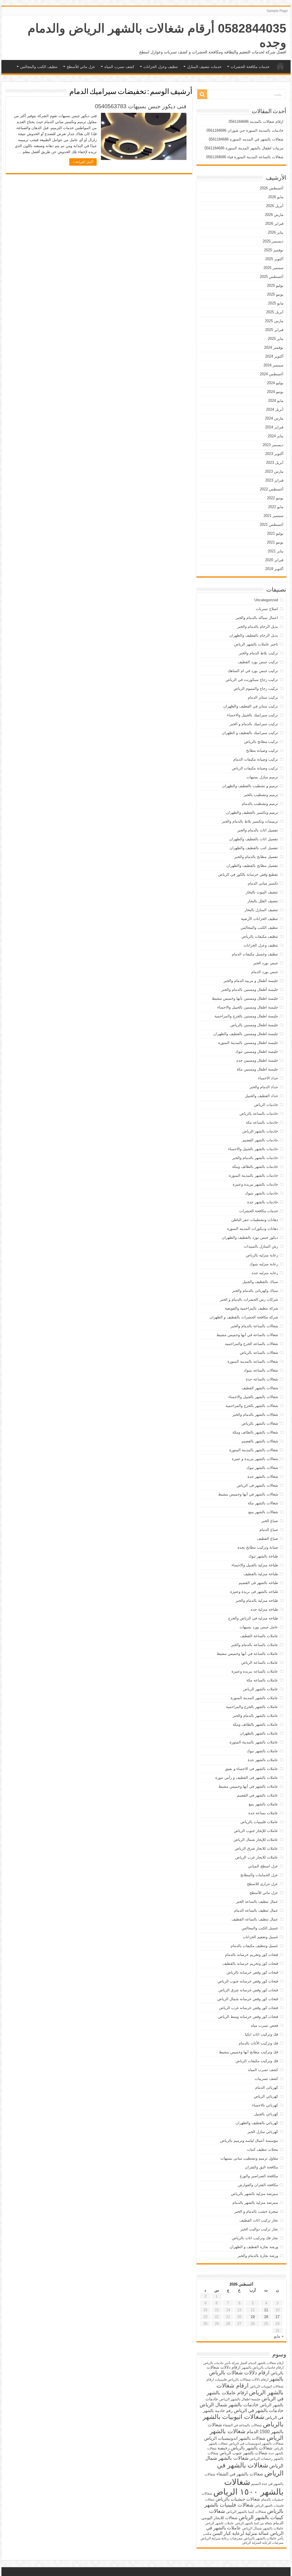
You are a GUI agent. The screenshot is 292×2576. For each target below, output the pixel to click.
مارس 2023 (274, 471)
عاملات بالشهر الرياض (260, 1689)
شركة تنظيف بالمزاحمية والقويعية (252, 1308)
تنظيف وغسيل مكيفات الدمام (255, 954)
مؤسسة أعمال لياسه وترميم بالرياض (249, 2141)
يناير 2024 (276, 436)
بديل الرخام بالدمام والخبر (258, 627)
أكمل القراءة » (83, 162)
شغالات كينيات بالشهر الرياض (246, 2514)
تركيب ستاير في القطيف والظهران (251, 706)
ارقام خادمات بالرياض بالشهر (262, 2367)
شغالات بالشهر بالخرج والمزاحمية (252, 1406)
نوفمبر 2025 (274, 250)
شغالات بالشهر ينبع (263, 1512)
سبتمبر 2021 (273, 516)
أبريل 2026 (275, 206)
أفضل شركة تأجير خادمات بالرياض (225, 2363)
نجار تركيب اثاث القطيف (259, 2220)
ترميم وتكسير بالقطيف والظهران (252, 812)
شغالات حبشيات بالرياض (238, 2499)
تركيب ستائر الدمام (263, 697)
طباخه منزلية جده (264, 1609)
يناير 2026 (276, 232)
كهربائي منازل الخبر (263, 2132)
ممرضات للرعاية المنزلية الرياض (263, 2543)
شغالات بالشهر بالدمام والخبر (255, 1415)
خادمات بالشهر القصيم (260, 1140)
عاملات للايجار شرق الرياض (256, 1848)
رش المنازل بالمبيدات (261, 1246)
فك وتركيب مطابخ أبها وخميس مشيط (249, 2052)
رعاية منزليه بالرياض (262, 1255)
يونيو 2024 (275, 392)
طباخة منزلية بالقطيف (261, 1574)
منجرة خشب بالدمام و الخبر (256, 2211)
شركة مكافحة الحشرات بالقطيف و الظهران (244, 1317)
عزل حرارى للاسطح (262, 1884)
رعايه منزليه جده (265, 1273)
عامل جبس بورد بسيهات (259, 1627)
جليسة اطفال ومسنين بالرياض (254, 1025)
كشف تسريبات (266, 2079)
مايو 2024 (276, 401)
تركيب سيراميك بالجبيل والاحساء (253, 715)
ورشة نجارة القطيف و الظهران (254, 2247)
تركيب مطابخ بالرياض (261, 742)
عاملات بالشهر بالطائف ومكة (255, 1724)
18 (266, 2317)
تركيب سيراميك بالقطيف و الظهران (250, 733)
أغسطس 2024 (272, 374)
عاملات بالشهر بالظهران (259, 1733)
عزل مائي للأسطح (81, 67)
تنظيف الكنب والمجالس (39, 67)
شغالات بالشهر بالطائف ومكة (255, 1432)
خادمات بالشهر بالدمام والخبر (255, 1158)
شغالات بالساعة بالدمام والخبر (254, 1326)
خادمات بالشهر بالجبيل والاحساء (253, 1149)
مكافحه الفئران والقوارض (258, 2185)
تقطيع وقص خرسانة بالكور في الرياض (248, 874)
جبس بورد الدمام (265, 972)
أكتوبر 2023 (274, 454)
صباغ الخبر (270, 1521)
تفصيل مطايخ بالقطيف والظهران (252, 866)
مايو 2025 (276, 303)
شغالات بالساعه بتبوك (261, 1370)
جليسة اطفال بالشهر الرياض (240, 2399)
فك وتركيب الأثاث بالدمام (258, 2043)
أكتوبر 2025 (274, 259)
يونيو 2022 (275, 498)
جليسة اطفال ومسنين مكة (257, 1069)
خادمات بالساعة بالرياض (259, 1113)
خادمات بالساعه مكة (262, 1122)
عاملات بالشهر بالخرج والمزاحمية (252, 1707)
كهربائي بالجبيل (266, 2114)
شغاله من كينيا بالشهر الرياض (254, 2523)
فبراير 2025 (274, 330)
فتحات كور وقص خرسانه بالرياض (252, 1972)
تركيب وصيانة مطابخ (262, 750)
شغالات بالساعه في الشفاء (242, 2425)
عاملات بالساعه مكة (262, 1680)
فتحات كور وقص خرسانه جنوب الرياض (248, 1981)
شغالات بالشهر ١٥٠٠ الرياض (248, 2487)
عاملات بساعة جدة (263, 1813)
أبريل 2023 (275, 463)
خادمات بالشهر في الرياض (259, 2410)
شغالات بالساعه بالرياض (259, 1353)
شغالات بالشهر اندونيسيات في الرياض (256, 2443)
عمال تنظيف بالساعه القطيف (255, 1919)
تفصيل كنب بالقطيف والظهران (254, 848)
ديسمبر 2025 (273, 241)
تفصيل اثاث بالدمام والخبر (258, 830)
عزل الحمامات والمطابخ (259, 1875)
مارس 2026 (274, 215)
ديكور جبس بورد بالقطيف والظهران (250, 1237)
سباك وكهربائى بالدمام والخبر (255, 1291)
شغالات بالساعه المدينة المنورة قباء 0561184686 (245, 157)
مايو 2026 (276, 197)
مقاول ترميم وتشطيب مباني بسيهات (249, 2158)
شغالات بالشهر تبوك (262, 1468)
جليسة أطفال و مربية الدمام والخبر (251, 981)
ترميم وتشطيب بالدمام (260, 804)
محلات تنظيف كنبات (262, 2149)
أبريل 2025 (275, 312)
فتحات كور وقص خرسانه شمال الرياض (248, 1999)
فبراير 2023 (274, 480)
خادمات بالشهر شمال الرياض (229, 2405)
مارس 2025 (274, 321)
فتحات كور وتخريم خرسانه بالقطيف (250, 1963)
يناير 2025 (276, 339)
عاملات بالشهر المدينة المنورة (254, 1698)
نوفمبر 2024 (274, 347)
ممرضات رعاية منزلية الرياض (221, 2538)
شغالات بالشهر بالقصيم (260, 1441)
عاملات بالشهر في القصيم (257, 1795)
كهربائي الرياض (266, 2096)
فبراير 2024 (274, 427)
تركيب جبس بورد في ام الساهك (253, 671)
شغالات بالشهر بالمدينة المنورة (254, 1450)
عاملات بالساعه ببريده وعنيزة (255, 1671)
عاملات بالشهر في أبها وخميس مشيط (248, 1786)
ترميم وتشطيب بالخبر (261, 795)
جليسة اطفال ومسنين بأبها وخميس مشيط (245, 998)
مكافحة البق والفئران (261, 2167)
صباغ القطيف (267, 1538)
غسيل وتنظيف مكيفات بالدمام (254, 1946)
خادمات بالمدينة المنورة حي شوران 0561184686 (245, 130)
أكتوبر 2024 (274, 356)
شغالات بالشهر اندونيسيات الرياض (235, 2438)
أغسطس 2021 (272, 525)
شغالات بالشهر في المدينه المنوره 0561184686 (246, 139)
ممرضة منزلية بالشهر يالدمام (255, 2203)
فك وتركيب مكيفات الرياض (257, 2061)
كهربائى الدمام (267, 2087)
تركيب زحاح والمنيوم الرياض (256, 688)
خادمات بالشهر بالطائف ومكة (255, 1167)
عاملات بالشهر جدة (263, 1760)
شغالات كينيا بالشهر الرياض (246, 2512)
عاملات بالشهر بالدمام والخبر (255, 1716)
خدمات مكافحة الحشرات (250, 67)
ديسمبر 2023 (273, 445)
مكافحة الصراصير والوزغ (259, 2176)
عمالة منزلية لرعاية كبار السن (241, 2533)
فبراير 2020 (274, 560)
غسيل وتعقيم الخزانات (260, 1937)
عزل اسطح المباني (263, 1866)
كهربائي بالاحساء (265, 2105)
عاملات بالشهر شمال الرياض (263, 2528)
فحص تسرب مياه (264, 2025)
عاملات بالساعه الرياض (260, 1662)
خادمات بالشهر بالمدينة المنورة (254, 1175)
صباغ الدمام (269, 1530)
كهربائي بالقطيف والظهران (257, 2123)
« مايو (279, 2336)
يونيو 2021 (275, 542)
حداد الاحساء (268, 1078)
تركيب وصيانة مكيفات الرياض (255, 768)
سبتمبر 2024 (273, 365)
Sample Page (277, 11)
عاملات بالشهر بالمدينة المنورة (254, 1742)
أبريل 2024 (275, 409)
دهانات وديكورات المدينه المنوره (253, 1229)
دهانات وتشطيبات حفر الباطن (255, 1220)
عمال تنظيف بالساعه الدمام (256, 1910)
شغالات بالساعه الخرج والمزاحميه (252, 1344)
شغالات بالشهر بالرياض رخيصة (245, 2448)
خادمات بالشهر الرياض (260, 1131)
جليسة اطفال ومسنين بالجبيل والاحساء (248, 1007)
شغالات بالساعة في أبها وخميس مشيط (247, 1335)
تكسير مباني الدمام (263, 883)
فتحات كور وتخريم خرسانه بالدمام (252, 1955)
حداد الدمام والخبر (264, 1087)
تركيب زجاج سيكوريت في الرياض (252, 680)
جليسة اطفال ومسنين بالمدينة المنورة (248, 1043)
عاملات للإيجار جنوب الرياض (256, 1831)
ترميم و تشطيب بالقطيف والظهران (250, 786)
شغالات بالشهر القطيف (260, 1388)
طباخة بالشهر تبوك (263, 1556)
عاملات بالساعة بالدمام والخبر (255, 1645)
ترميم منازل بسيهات (262, 777)
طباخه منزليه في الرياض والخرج (253, 1618)
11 (266, 2310)
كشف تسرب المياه (119, 67)
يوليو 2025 (275, 285)
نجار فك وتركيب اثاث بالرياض (255, 2238)
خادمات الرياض (266, 1105)
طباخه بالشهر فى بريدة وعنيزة (254, 1592)
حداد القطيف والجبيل (261, 1096)
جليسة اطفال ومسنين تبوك (257, 1052)
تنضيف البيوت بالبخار (262, 892)
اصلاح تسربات (267, 609)
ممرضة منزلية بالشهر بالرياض (255, 2194)
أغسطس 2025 (272, 277)
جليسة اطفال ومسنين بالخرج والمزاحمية (246, 1016)
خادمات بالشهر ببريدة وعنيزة (255, 1184)
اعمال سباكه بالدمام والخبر (257, 618)
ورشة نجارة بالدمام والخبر (258, 2256)
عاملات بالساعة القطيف (259, 1636)
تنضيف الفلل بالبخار (263, 901)
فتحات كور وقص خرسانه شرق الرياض (248, 1990)
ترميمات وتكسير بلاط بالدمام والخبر (250, 821)
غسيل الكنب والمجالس (260, 1928)
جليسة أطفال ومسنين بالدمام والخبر (250, 990)
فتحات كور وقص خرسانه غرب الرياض (249, 2008)
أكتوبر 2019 (274, 569)
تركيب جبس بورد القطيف (258, 662)
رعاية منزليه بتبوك (264, 1264)
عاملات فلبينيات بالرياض (259, 1822)
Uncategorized (266, 600)
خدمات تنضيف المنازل (204, 67)
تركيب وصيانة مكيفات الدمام (256, 759)
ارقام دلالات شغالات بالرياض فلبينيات (242, 2379)
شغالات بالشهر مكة (263, 1503)
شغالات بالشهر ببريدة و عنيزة (255, 1459)
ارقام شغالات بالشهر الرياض (250, 2389)
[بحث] (202, 94)
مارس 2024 (274, 418)
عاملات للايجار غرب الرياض (257, 1857)
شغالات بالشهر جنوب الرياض (244, 2453)
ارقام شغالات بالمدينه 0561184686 (256, 122)
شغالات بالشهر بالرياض (260, 1423)
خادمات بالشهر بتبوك (261, 1193)
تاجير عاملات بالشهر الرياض (256, 644)
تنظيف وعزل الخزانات (161, 67)
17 (277, 2317)
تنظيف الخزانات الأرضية (259, 919)
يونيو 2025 (275, 294)
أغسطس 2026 (272, 188)
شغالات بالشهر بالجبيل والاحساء (253, 1397)
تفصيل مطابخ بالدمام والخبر (256, 857)
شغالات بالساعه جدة (262, 1379)
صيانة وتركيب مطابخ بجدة (258, 1547)
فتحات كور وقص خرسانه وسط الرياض (248, 2017)
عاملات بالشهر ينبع (263, 1804)
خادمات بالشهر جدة (263, 1202)
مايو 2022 (276, 507)
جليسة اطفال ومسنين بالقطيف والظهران (246, 1034)
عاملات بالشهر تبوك (262, 1751)
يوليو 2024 (275, 383)
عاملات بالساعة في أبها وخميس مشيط (247, 1654)
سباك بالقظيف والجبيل (260, 1282)
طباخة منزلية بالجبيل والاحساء (255, 1565)
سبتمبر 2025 (273, 268)
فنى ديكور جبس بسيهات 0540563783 (141, 106)
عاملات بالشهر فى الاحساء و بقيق (252, 1769)
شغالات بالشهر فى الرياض (257, 1485)
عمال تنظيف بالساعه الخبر (257, 1902)
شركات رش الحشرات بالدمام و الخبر (249, 1299)
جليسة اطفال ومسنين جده (257, 1060)
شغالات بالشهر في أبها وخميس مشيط (248, 1494)
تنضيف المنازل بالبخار (261, 910)
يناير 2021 (276, 551)
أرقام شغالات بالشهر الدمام (266, 2363)
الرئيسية (280, 66)
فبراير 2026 (274, 223)
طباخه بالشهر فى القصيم (258, 1583)
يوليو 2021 (275, 533)
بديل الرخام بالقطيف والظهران (254, 635)
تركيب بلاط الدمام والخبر (258, 653)
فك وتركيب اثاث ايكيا (261, 2034)
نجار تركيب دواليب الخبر (259, 2229)
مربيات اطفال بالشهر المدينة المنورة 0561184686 (244, 148)
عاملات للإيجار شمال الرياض (256, 1840)
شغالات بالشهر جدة (263, 1477)
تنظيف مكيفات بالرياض (260, 936)
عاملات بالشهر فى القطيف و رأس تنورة (247, 1778)
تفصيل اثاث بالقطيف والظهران (254, 839)
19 (253, 2317)
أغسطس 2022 (272, 489)
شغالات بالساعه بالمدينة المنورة (253, 1361)
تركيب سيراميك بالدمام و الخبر (254, 724)
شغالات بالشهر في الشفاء (240, 2474)
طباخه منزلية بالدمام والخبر (257, 1600)
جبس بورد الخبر (266, 963)
